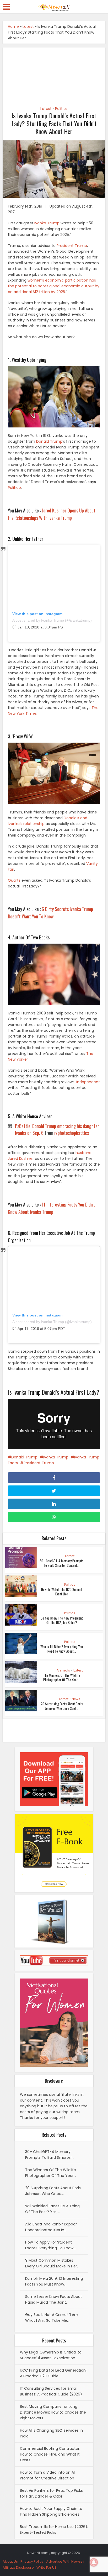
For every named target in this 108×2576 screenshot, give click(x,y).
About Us (10, 2561)
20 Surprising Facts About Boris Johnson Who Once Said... (62, 1706)
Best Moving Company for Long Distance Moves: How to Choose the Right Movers (53, 2412)
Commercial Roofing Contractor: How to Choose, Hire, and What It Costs (50, 2454)
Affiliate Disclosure (18, 2567)
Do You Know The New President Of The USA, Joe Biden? (62, 1620)
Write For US (47, 2567)
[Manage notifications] (94, 2562)
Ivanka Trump (47, 223)
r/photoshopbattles (72, 1133)
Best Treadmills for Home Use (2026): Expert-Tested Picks (54, 2530)
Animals (63, 1670)
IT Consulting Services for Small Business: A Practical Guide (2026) (51, 2391)
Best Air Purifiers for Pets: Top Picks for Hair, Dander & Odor (51, 2493)
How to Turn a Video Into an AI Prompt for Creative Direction (47, 2475)
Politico (14, 488)
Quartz (14, 880)
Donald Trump (49, 441)
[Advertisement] (54, 74)
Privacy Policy (32, 2561)
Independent (88, 1082)
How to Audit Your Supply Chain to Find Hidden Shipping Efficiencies (51, 2511)
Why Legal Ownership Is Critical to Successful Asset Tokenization (51, 2355)
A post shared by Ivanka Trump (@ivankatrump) (52, 620)
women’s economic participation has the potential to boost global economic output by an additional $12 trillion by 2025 (54, 286)
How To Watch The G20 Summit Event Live (62, 1592)
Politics (61, 109)
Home (13, 27)
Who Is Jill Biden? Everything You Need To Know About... (62, 1649)
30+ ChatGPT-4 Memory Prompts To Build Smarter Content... (62, 1563)
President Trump (72, 246)
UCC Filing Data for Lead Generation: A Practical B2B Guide (53, 2373)
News (76, 1699)
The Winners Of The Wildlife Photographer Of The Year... (62, 1677)
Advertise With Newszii (65, 2561)
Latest (28, 27)
